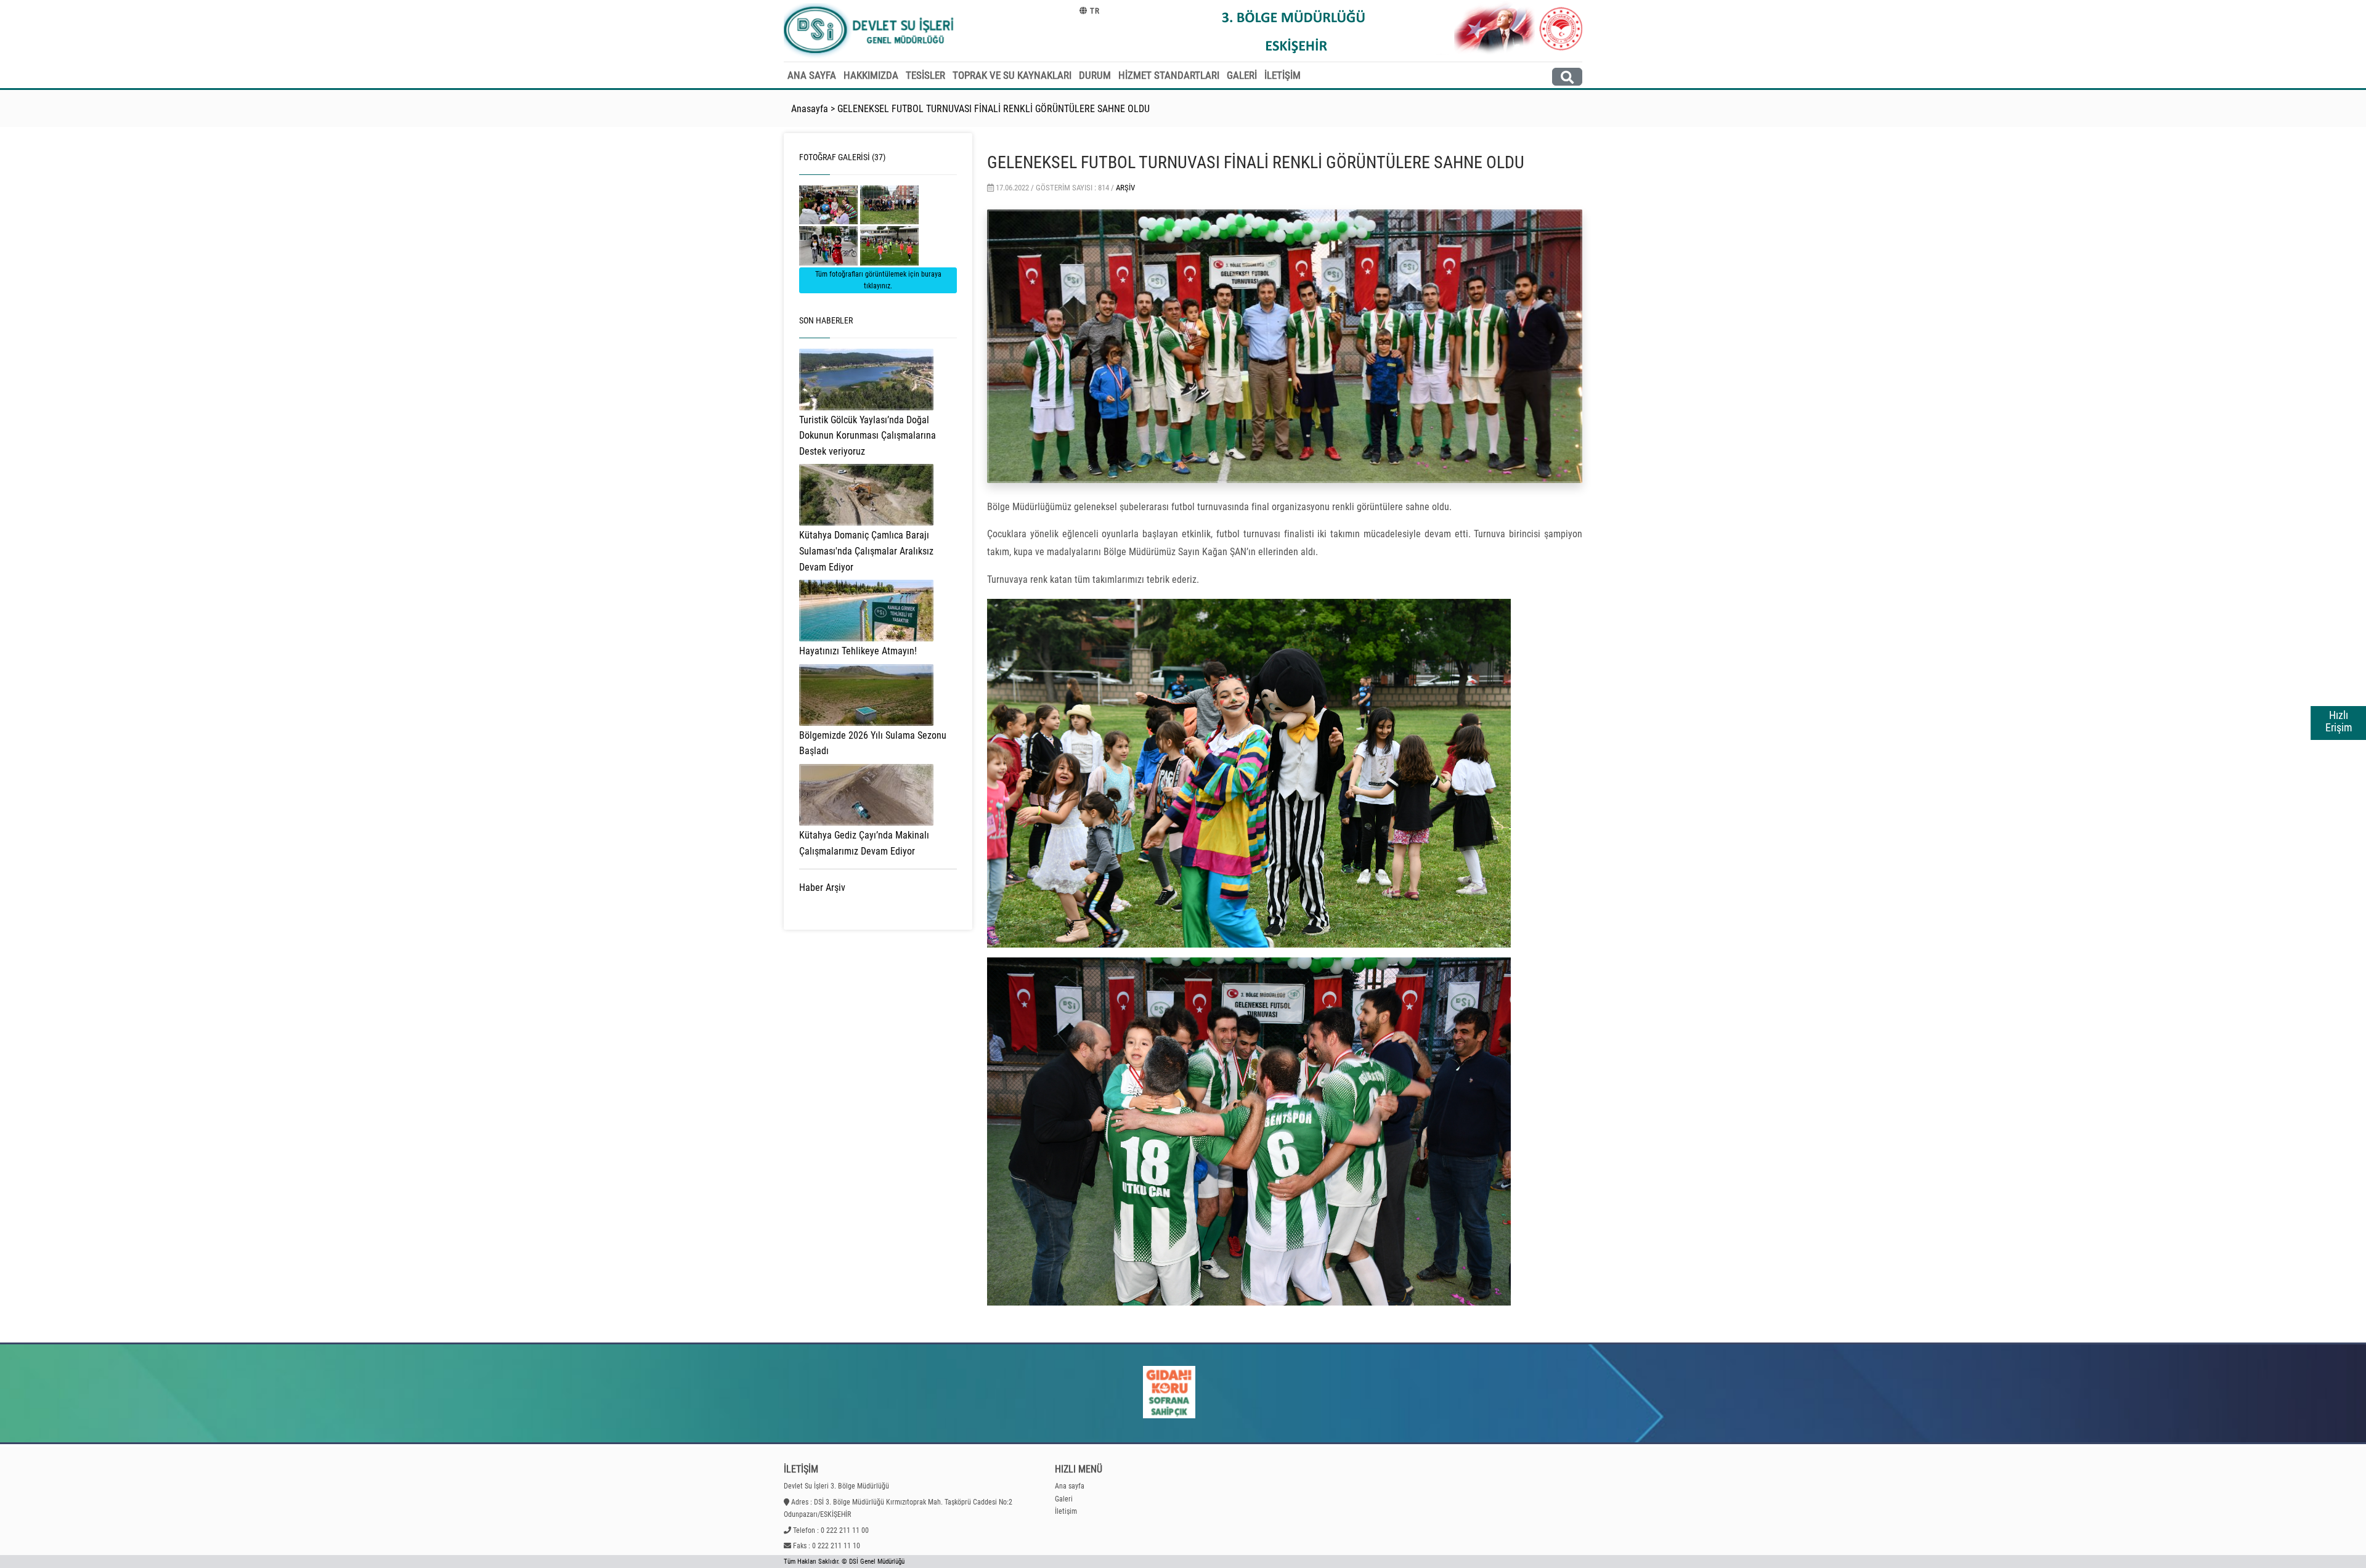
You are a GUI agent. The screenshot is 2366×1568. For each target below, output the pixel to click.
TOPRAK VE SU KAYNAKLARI (1012, 75)
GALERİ (1242, 75)
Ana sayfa (1070, 1486)
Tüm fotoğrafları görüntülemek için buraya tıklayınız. (878, 280)
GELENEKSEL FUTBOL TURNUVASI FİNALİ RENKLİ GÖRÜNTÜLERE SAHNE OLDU (994, 109)
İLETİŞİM (1283, 75)
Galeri (1064, 1499)
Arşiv (1125, 188)
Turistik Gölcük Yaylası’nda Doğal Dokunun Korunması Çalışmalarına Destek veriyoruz (868, 436)
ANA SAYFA (812, 75)
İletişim (1066, 1511)
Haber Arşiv (822, 888)
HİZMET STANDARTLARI (1169, 75)
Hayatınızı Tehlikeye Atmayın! (858, 651)
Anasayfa (810, 109)
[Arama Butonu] (1567, 77)
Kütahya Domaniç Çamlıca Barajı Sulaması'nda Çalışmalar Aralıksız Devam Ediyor (866, 551)
